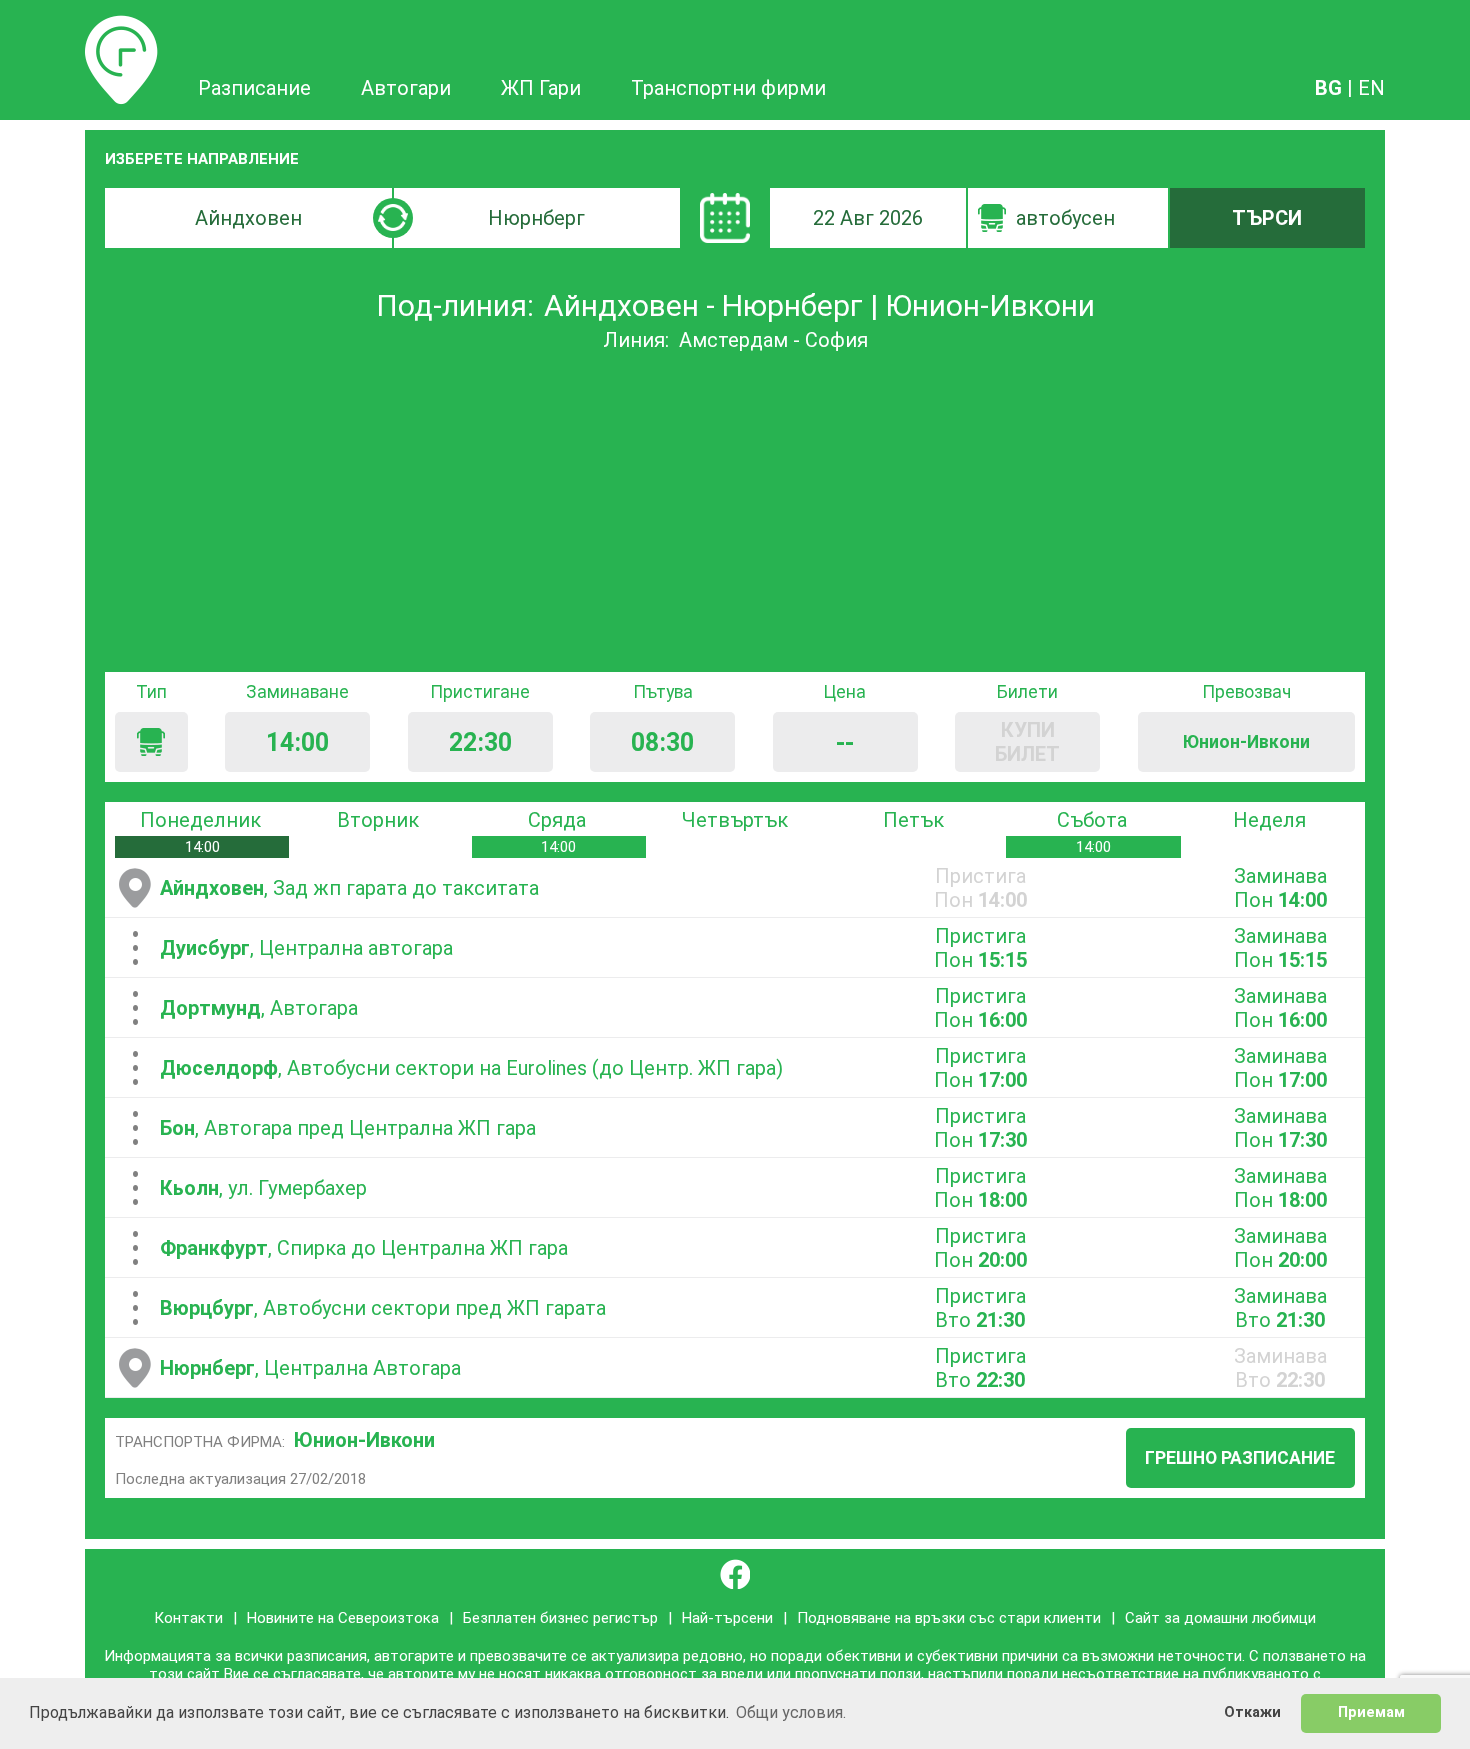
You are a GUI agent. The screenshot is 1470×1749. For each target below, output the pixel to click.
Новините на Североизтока (343, 1618)
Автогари (406, 88)
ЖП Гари (541, 88)
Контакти (188, 1618)
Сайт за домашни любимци (1220, 1618)
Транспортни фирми (728, 88)
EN (1371, 88)
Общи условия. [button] (791, 1712)
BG (1328, 88)
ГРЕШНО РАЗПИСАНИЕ (1240, 1458)
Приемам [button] (1371, 1712)
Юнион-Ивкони (364, 1440)
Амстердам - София (773, 340)
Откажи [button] (1252, 1712)
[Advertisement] (735, 512)
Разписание (121, 27)
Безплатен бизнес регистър (560, 1618)
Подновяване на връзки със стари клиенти (949, 1618)
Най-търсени (727, 1618)
